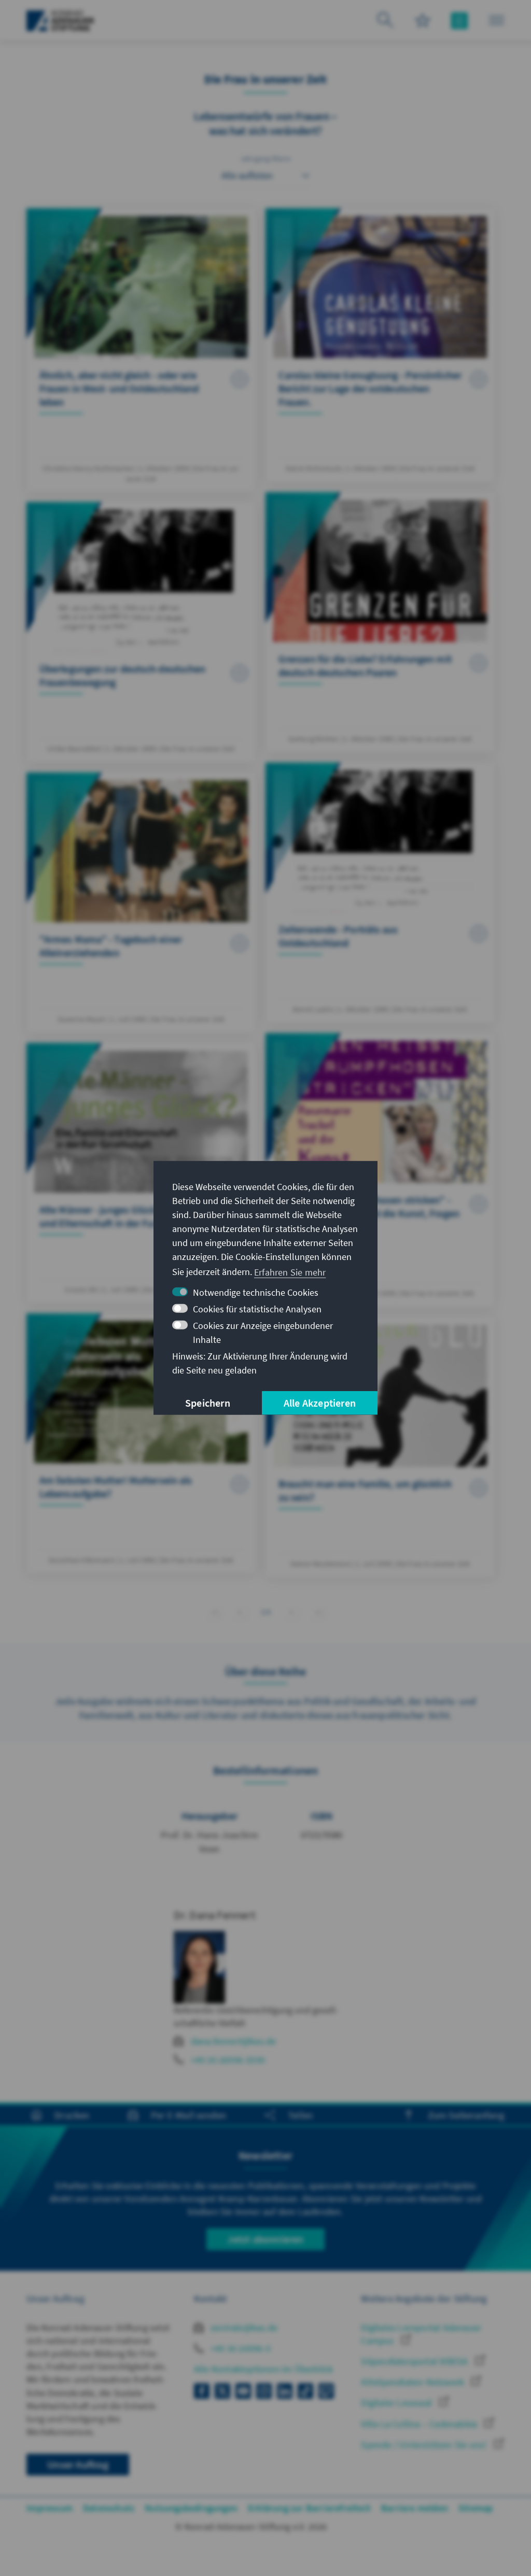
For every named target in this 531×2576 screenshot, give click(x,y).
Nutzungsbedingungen (191, 2508)
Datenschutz (109, 2508)
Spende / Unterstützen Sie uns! (425, 2445)
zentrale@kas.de (243, 2328)
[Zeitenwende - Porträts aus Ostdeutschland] (380, 893)
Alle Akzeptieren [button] (320, 1403)
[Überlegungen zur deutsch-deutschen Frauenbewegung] (141, 632)
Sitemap (476, 2508)
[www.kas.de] (60, 21)
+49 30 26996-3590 (228, 2060)
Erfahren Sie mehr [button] (290, 1272)
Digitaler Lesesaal (397, 2403)
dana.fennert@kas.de (234, 2041)
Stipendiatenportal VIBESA (415, 2361)
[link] (240, 1612)
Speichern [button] (208, 1403)
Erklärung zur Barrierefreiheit (309, 2508)
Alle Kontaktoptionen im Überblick (264, 2369)
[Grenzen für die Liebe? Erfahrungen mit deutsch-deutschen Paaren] (380, 622)
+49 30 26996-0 (240, 2348)
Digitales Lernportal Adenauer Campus (421, 2334)
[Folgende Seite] (292, 1612)
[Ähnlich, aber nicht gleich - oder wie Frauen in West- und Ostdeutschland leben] (141, 350)
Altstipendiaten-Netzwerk (414, 2382)
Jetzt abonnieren (265, 2239)
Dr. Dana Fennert (214, 1915)
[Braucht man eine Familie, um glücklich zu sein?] (380, 1447)
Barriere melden (415, 2508)
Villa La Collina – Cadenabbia (420, 2424)
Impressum (50, 2508)
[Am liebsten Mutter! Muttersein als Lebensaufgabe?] (141, 1443)
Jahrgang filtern (265, 159)
